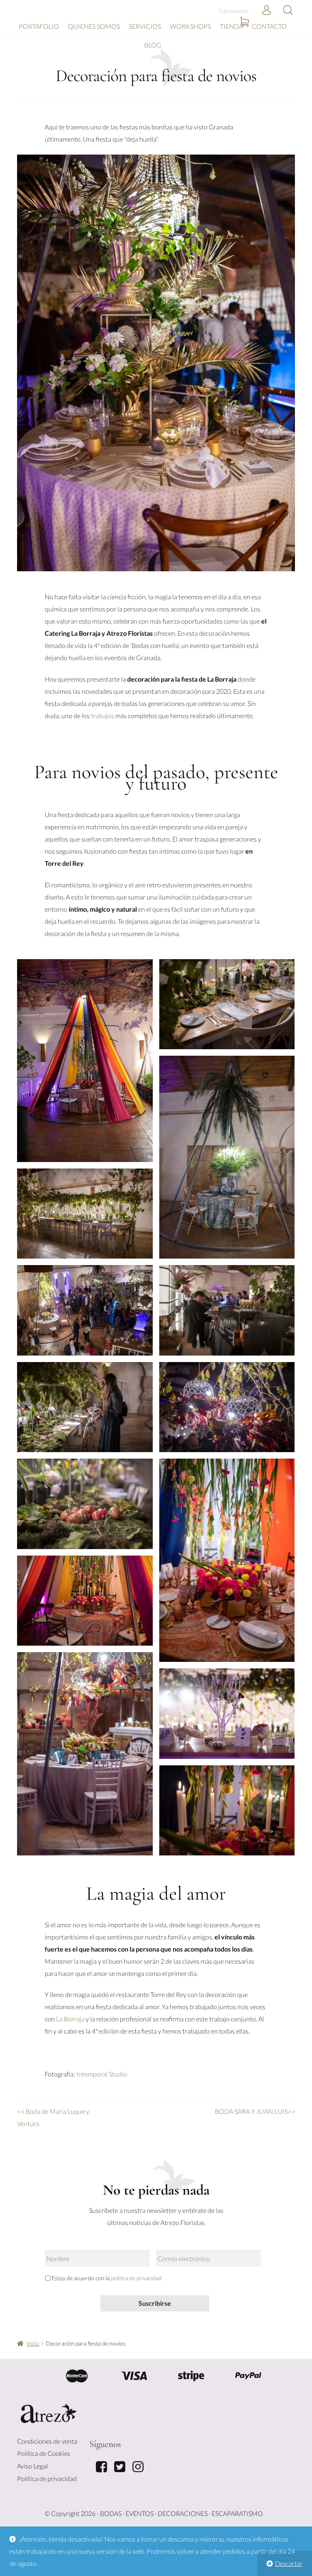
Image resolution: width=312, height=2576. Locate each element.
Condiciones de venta (47, 2441)
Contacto (269, 26)
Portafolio (39, 26)
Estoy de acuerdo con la (107, 2278)
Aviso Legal (32, 2466)
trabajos (103, 716)
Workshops (190, 26)
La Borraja (70, 2019)
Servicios (145, 26)
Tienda (231, 26)
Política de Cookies (44, 2453)
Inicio (33, 2343)
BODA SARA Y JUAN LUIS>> (255, 2111)
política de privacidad (136, 2278)
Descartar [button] (289, 2563)
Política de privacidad (47, 2478)
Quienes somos (94, 26)
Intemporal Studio (102, 2074)
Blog (153, 45)
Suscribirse (155, 2303)
